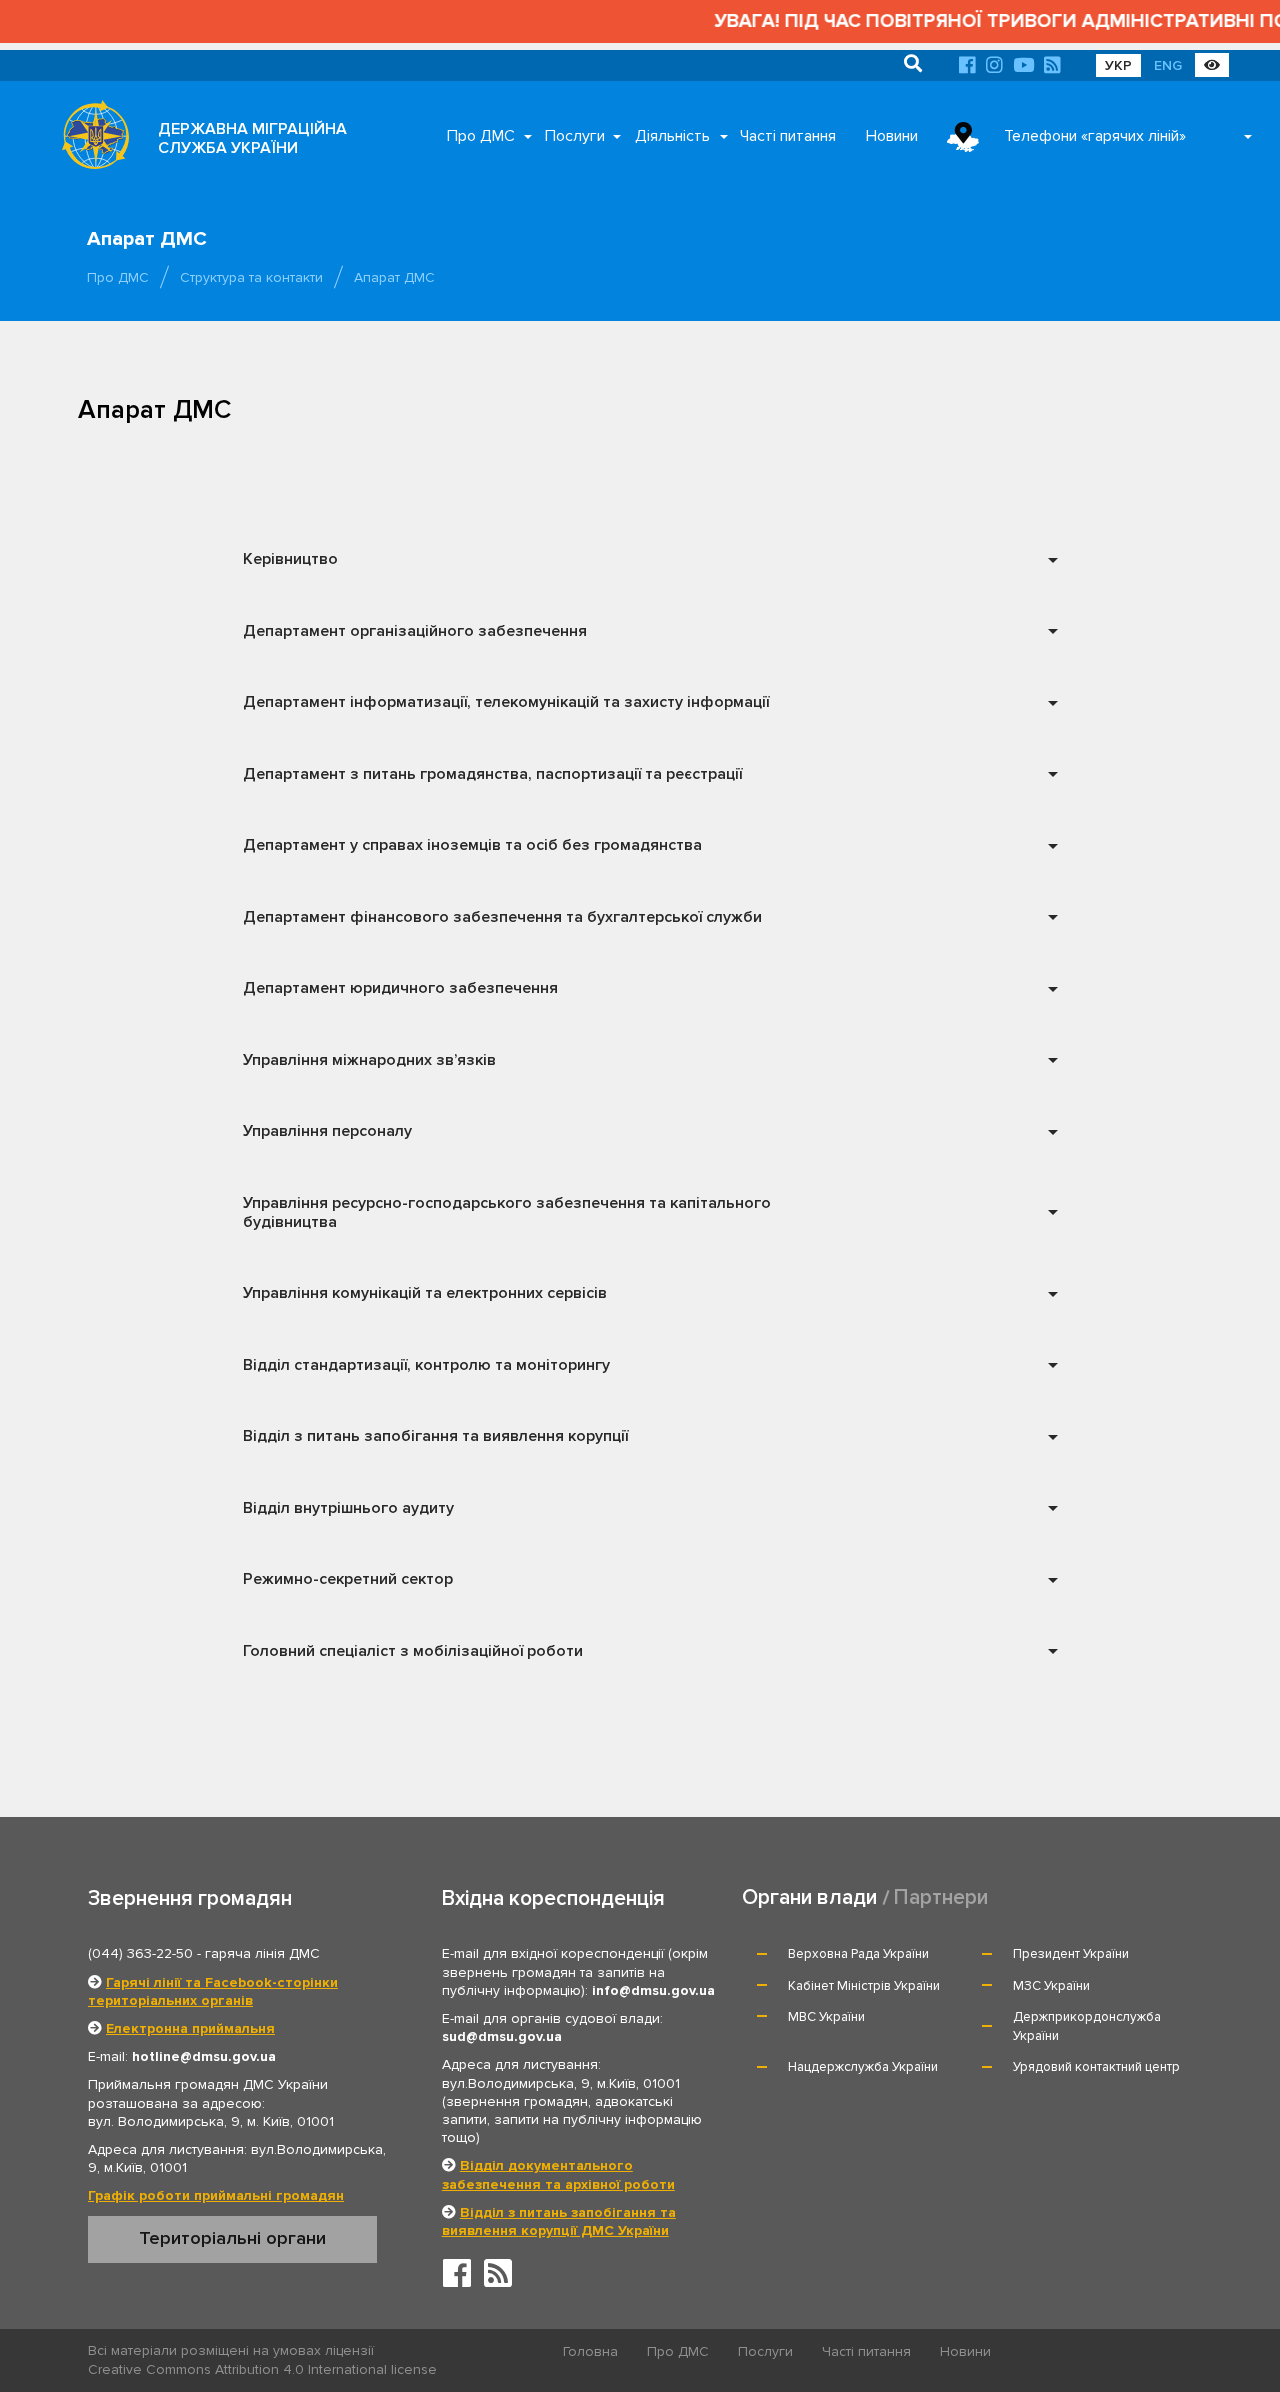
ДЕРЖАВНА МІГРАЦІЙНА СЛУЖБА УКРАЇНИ (252, 138)
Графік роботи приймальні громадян (216, 2195)
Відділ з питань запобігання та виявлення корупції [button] (435, 1436)
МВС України (826, 2017)
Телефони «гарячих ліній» (1095, 136)
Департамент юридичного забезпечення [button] (400, 988)
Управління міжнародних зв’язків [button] (369, 1060)
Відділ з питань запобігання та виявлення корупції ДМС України (559, 2221)
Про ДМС (481, 136)
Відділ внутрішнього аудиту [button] (348, 1508)
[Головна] (90, 140)
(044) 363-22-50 (140, 1953)
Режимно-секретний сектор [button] (348, 1579)
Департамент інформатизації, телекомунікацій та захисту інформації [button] (506, 702)
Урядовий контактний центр (1096, 2067)
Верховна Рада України (858, 1954)
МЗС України (1051, 1986)
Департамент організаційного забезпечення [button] (415, 631)
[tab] (647, 560)
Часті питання (788, 136)
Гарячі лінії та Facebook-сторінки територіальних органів (213, 1991)
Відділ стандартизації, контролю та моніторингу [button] (426, 1365)
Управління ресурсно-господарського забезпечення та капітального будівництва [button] (507, 1212)
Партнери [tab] (941, 1897)
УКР (1118, 65)
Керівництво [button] (290, 559)
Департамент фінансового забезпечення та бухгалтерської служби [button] (502, 917)
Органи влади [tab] (809, 1897)
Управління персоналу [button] (327, 1131)
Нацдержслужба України (863, 2067)
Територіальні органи (232, 2238)
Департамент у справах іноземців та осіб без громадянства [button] (472, 845)
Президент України (1071, 1954)
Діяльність (672, 136)
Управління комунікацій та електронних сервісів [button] (425, 1293)
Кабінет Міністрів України (864, 1986)
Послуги (575, 136)
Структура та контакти (251, 277)
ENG (1168, 65)
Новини (892, 136)
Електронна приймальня (190, 2028)
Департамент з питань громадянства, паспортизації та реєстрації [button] (492, 774)
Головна (590, 2351)
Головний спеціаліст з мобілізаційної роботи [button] (413, 1651)
